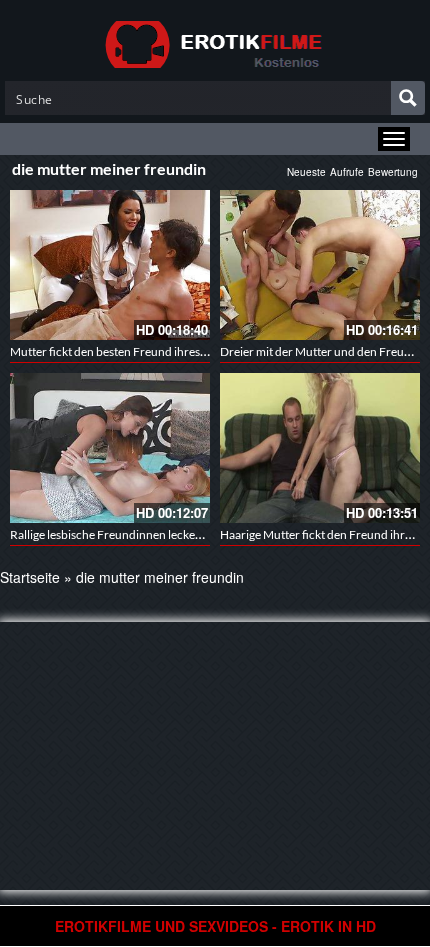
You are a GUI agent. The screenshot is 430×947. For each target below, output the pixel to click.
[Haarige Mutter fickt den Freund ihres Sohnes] (320, 448)
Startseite (30, 577)
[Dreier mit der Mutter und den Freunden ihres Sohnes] (320, 265)
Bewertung (393, 172)
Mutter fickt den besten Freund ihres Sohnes (125, 351)
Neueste (306, 172)
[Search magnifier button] (408, 98)
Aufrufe (347, 172)
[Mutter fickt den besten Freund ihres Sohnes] (110, 265)
